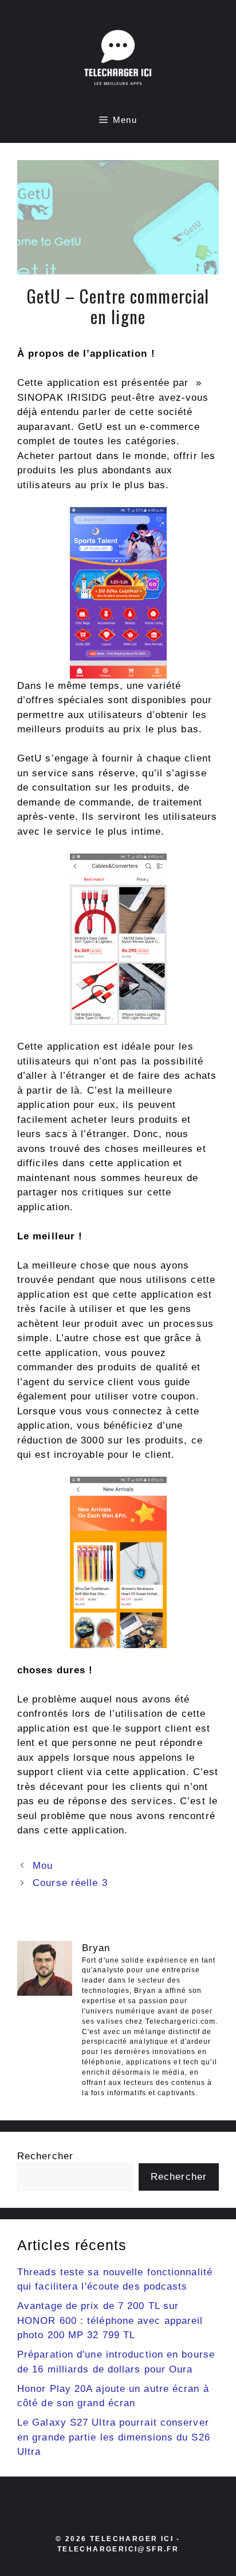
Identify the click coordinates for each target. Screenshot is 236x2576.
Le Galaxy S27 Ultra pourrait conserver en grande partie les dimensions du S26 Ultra (114, 2437)
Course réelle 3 (70, 1883)
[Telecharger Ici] (118, 60)
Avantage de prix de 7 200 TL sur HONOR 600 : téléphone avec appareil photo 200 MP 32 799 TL (110, 2320)
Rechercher (45, 2156)
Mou (43, 1866)
